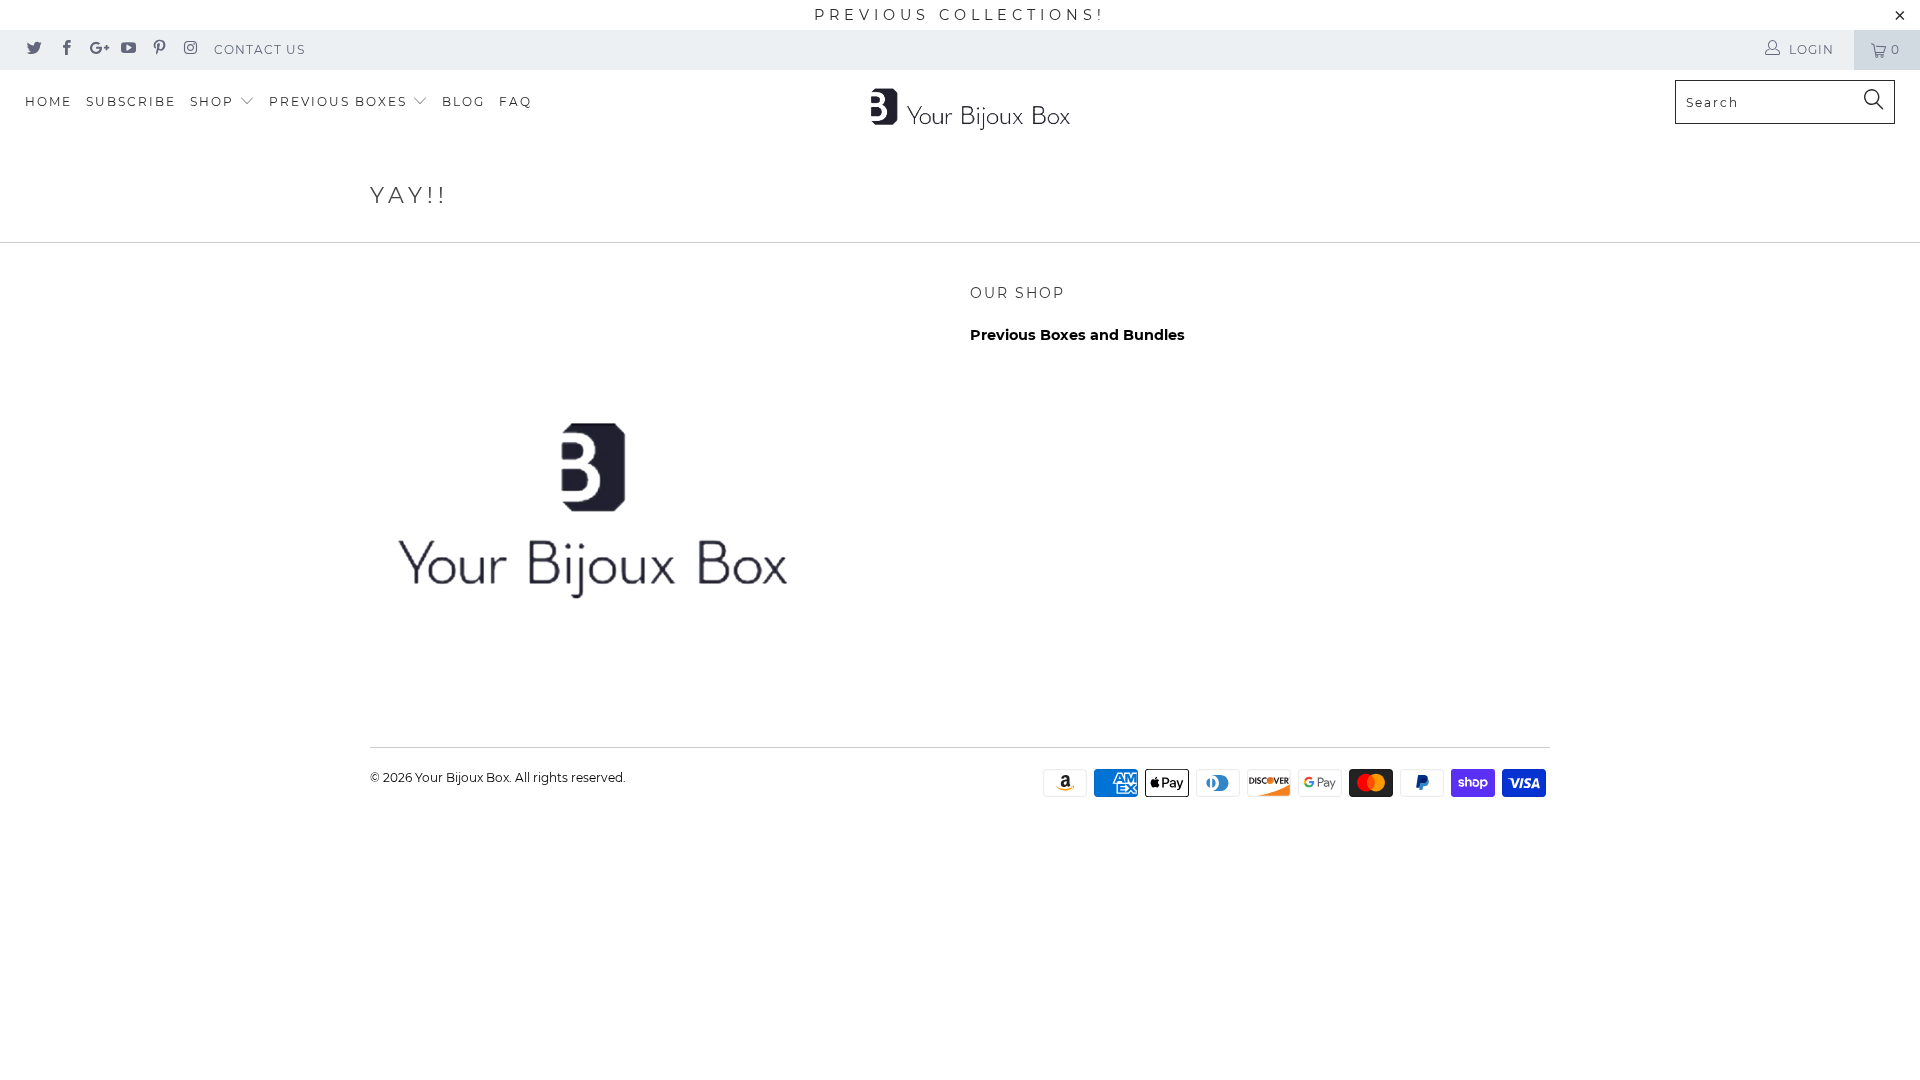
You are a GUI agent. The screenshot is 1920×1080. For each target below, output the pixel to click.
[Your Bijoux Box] (969, 107)
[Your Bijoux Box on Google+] (96, 49)
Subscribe (131, 101)
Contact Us (259, 49)
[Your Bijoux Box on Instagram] (189, 49)
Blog (463, 101)
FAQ (515, 101)
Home (48, 101)
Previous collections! (960, 15)
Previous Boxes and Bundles (1077, 335)
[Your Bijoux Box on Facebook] (64, 49)
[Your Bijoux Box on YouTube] (127, 49)
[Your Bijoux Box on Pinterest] (158, 49)
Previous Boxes (340, 101)
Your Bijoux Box (462, 777)
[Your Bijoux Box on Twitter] (33, 49)
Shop (214, 101)
